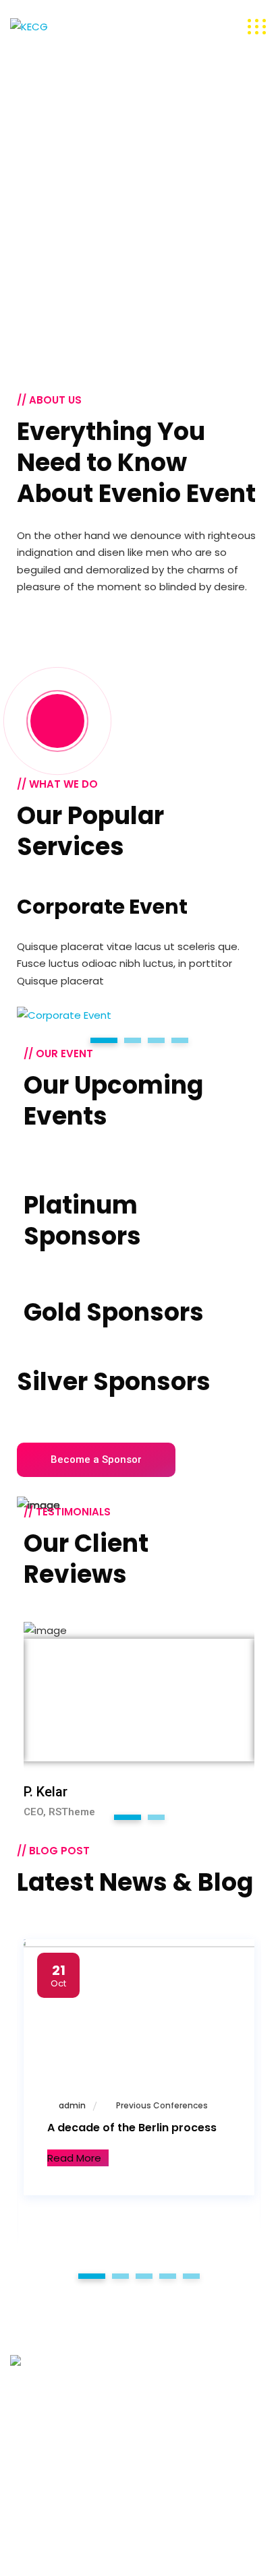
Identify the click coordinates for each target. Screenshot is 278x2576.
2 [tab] (156, 1817)
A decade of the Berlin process (132, 2128)
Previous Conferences (162, 2105)
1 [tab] (127, 1817)
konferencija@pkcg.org (67, 2456)
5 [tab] (192, 2276)
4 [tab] (168, 2276)
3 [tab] (144, 2276)
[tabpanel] (139, 959)
